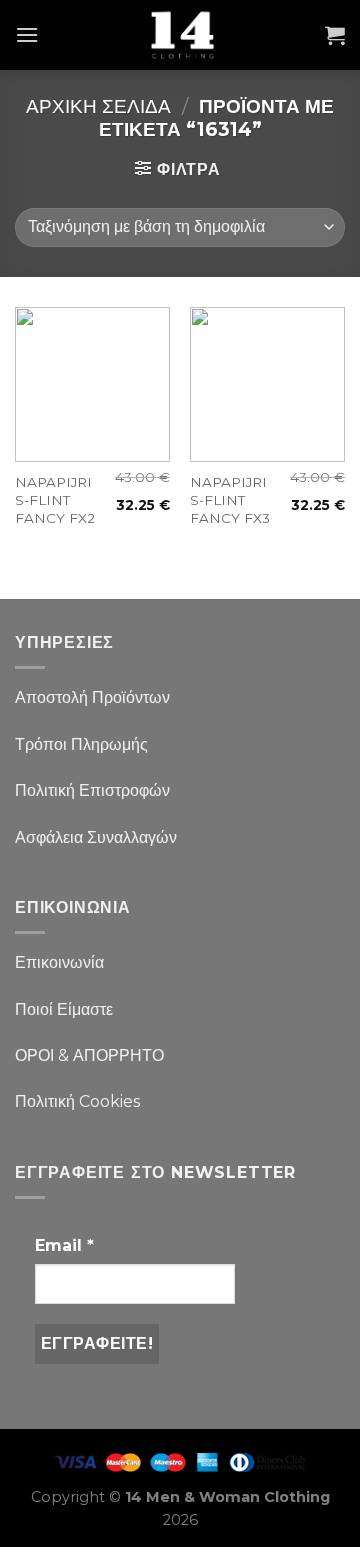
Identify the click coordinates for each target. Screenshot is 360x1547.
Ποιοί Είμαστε (64, 1009)
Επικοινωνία (59, 962)
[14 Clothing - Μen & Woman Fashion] (182, 35)
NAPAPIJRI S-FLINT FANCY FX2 (55, 499)
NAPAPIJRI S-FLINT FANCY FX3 (230, 499)
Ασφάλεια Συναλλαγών (96, 837)
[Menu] (27, 34)
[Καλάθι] (335, 35)
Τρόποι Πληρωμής (81, 744)
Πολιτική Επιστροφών (92, 790)
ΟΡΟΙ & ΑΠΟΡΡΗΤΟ (89, 1055)
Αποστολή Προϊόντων (92, 697)
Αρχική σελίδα (98, 106)
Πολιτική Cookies (77, 1101)
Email (64, 1245)
